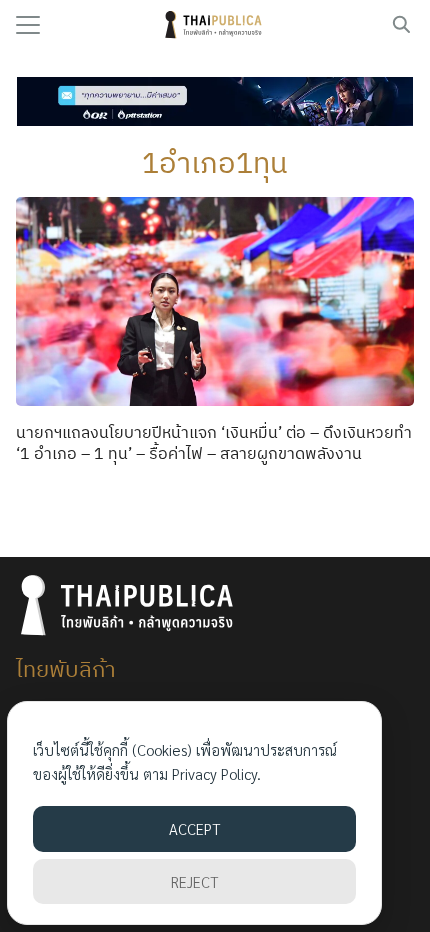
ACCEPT (194, 828)
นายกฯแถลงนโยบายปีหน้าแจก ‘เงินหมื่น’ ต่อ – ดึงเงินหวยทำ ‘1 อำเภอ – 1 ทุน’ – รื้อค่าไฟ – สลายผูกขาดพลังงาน (214, 442)
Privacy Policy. (216, 773)
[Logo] (215, 25)
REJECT (194, 881)
